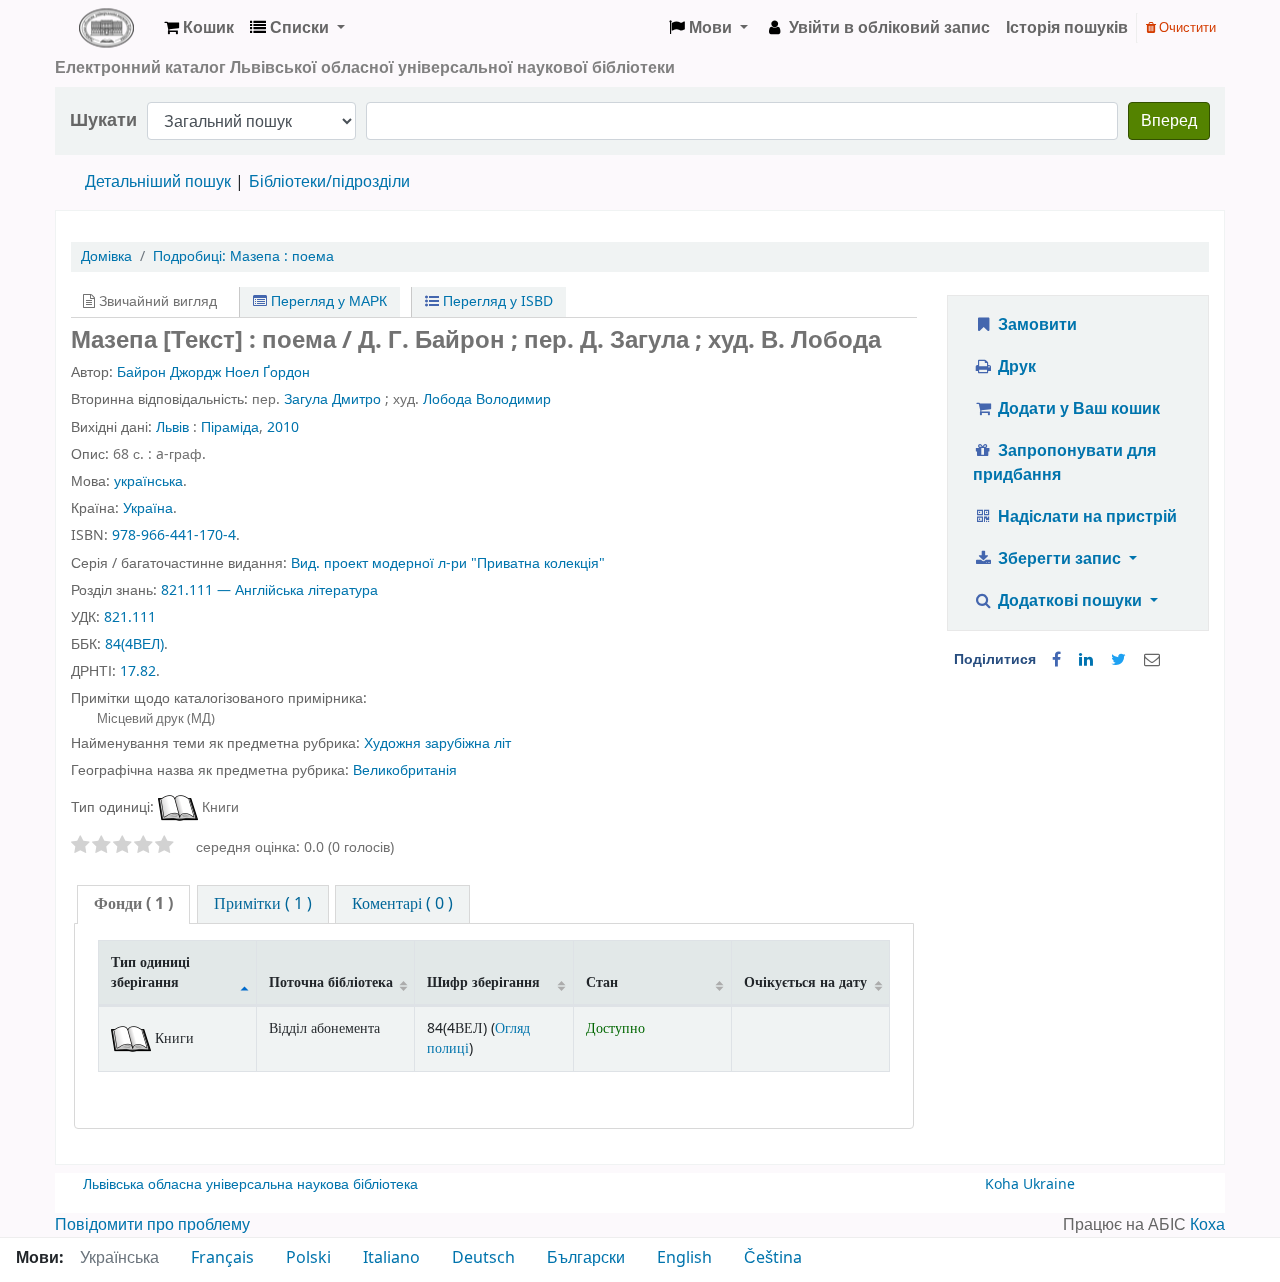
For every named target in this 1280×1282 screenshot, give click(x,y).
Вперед (1169, 121)
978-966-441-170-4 (174, 535)
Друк (1015, 367)
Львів (172, 427)
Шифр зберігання (483, 982)
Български (586, 1258)
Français (222, 1258)
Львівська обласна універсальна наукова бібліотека (250, 1184)
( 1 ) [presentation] (133, 904)
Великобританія (405, 770)
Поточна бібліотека (331, 982)
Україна (148, 508)
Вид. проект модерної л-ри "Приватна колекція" (448, 563)
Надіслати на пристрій (1085, 517)
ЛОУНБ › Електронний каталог (106, 28)
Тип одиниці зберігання (150, 972)
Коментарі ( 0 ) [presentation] (402, 904)
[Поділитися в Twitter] (1118, 660)
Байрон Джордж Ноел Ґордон (213, 372)
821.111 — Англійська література (269, 590)
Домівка (106, 256)
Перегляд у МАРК (327, 301)
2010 (283, 427)
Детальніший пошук (158, 182)
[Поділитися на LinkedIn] (1086, 660)
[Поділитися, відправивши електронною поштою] (1152, 660)
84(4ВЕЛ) (134, 644)
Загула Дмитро (332, 399)
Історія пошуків (1067, 28)
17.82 (138, 671)
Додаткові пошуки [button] (1070, 601)
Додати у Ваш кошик (1077, 409)
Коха (1207, 1225)
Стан (602, 982)
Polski (308, 1258)
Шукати (103, 120)
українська (148, 481)
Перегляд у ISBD (496, 301)
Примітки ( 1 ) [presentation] (263, 904)
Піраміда (230, 427)
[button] (199, 28)
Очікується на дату (805, 982)
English (684, 1258)
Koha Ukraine (1030, 1184)
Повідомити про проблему (152, 1225)
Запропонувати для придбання (1064, 463)
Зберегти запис (1059, 559)
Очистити (1186, 27)
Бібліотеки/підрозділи (329, 182)
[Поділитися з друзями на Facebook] (1056, 660)
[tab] (133, 904)
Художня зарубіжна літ (437, 743)
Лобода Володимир (487, 399)
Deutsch (483, 1258)
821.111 (130, 617)
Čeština (773, 1258)
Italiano (391, 1258)
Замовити (1035, 325)
